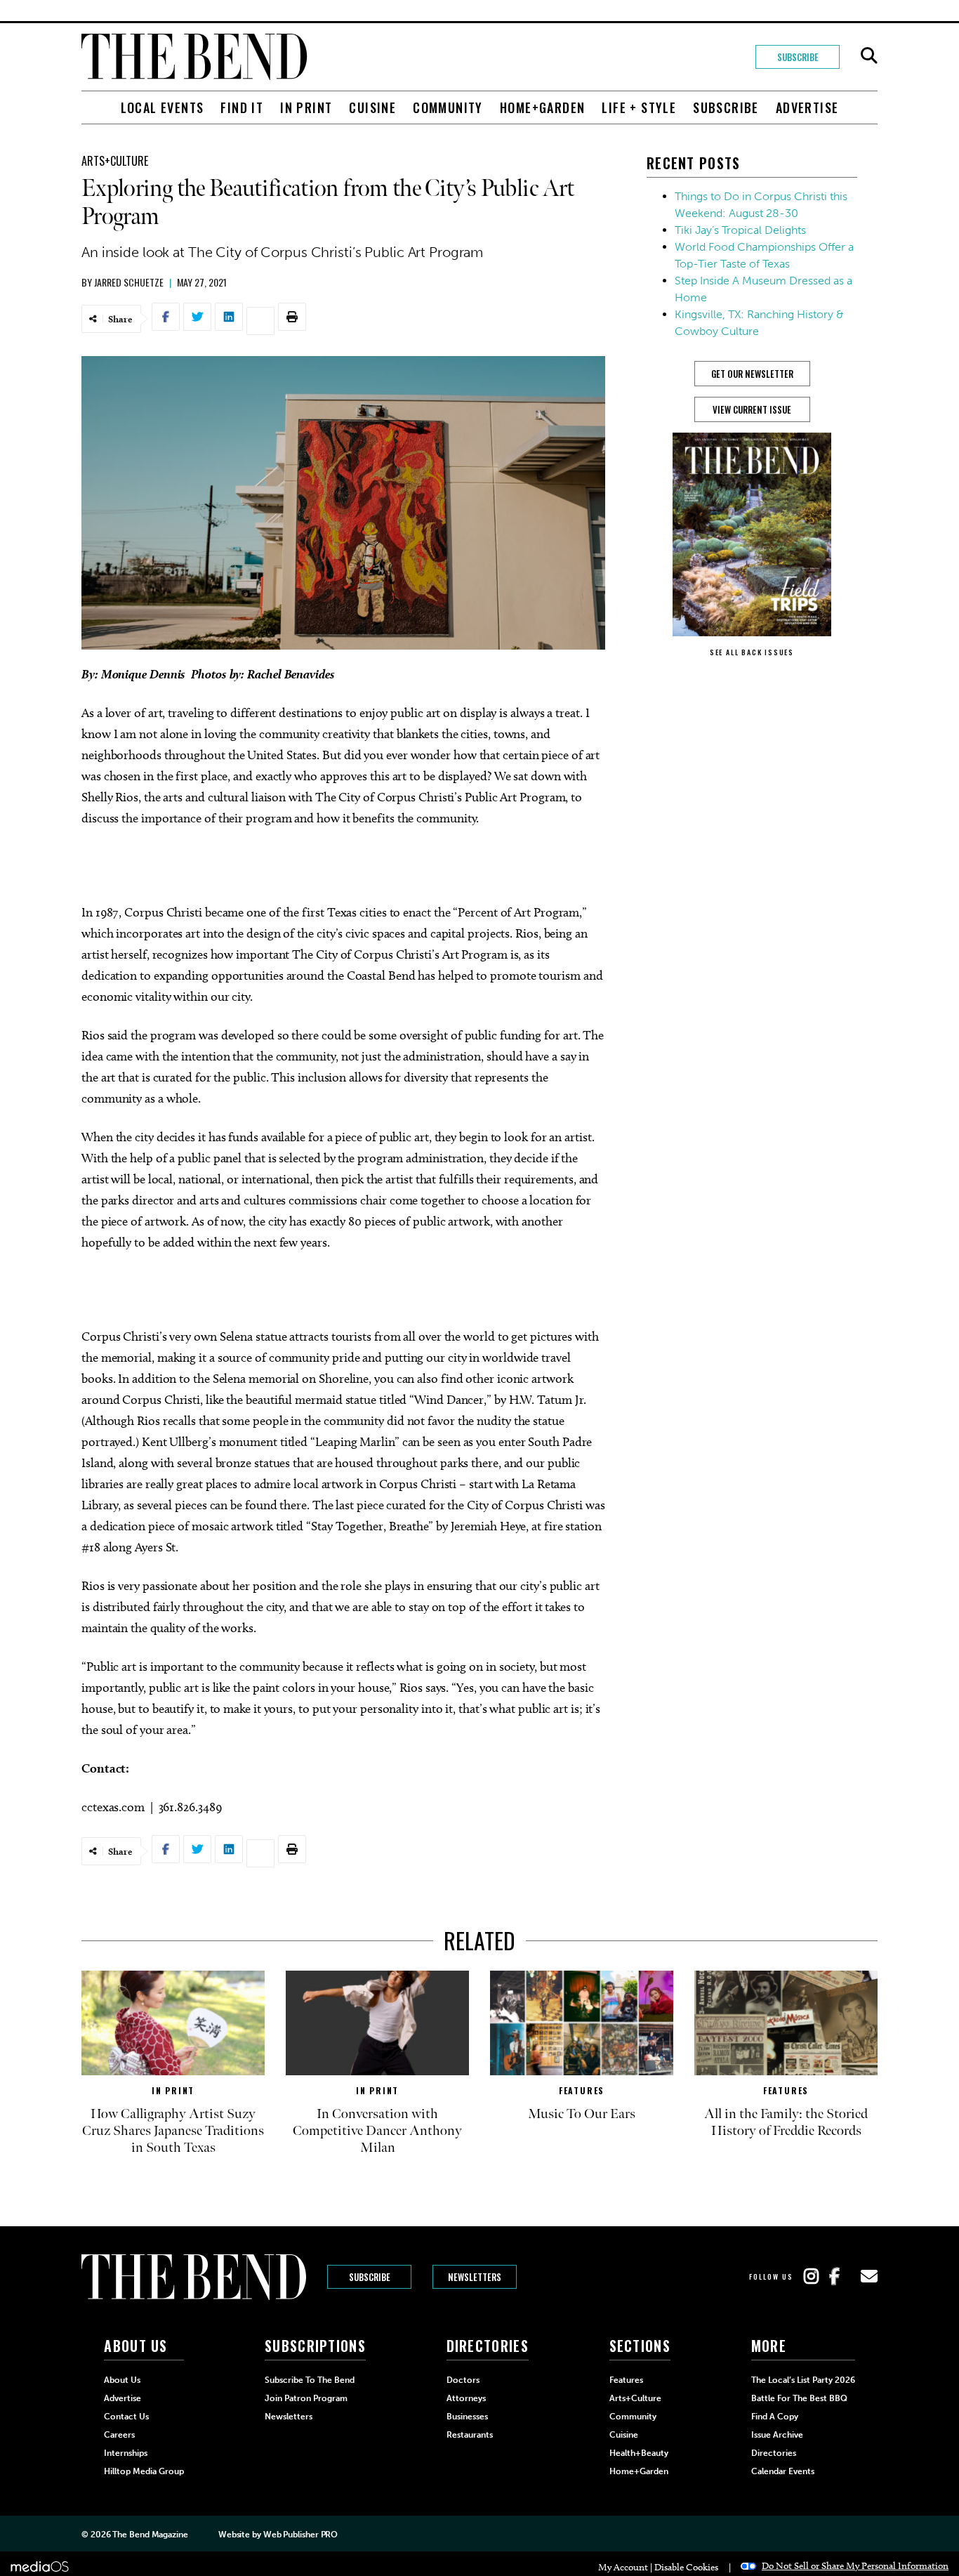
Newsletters (475, 2277)
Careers (119, 2435)
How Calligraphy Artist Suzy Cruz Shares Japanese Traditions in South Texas (173, 2131)
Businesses (467, 2417)
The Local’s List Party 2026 (803, 2380)
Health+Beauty (639, 2453)
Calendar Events (783, 2471)
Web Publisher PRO (300, 2535)
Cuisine (372, 107)
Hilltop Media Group (144, 2471)
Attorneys (466, 2398)
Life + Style (639, 107)
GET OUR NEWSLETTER (752, 374)
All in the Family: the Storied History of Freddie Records (786, 2122)
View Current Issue (752, 409)
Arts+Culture (115, 161)
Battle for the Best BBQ (799, 2398)
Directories (774, 2453)
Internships (126, 2453)
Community (448, 107)
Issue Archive (777, 2435)
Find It (242, 107)
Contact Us (126, 2417)
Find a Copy (775, 2417)
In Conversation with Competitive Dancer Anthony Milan (377, 2131)
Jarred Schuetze (129, 282)
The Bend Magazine (150, 2535)
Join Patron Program (306, 2398)
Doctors (463, 2380)
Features (582, 2090)
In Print (306, 107)
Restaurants (470, 2435)
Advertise (807, 107)
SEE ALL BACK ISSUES (752, 652)
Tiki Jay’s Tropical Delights (740, 230)
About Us (122, 2380)
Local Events (163, 107)
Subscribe (798, 57)
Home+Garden (542, 107)
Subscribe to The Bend (310, 2380)
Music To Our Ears (582, 2114)
